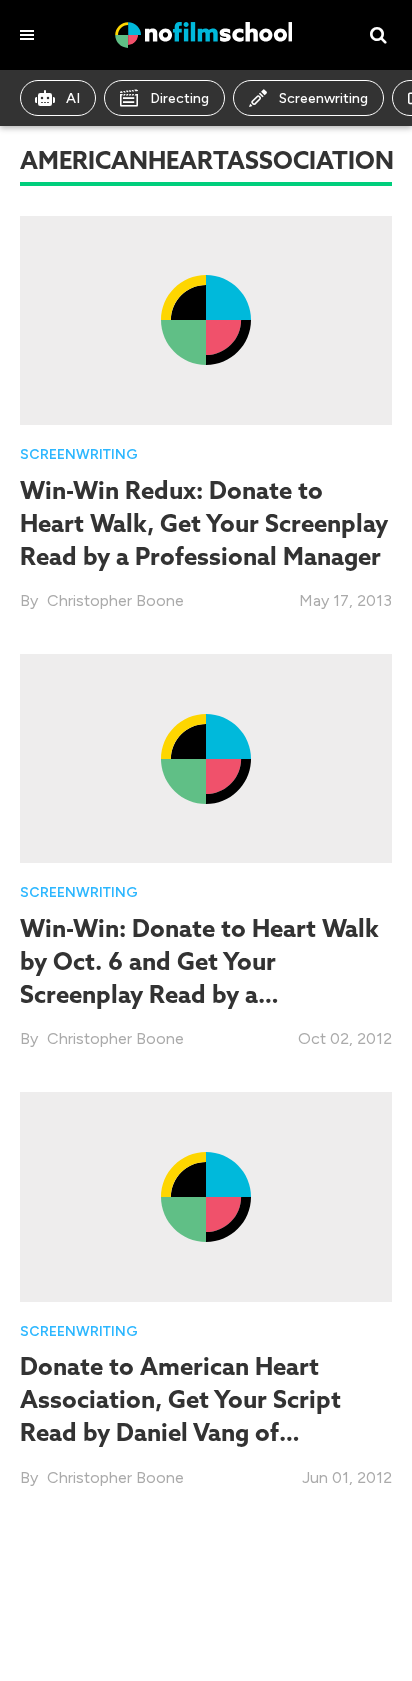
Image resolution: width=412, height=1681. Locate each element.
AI (73, 98)
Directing (179, 98)
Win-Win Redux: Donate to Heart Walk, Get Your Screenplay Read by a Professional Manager (204, 523)
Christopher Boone (115, 600)
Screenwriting (323, 98)
